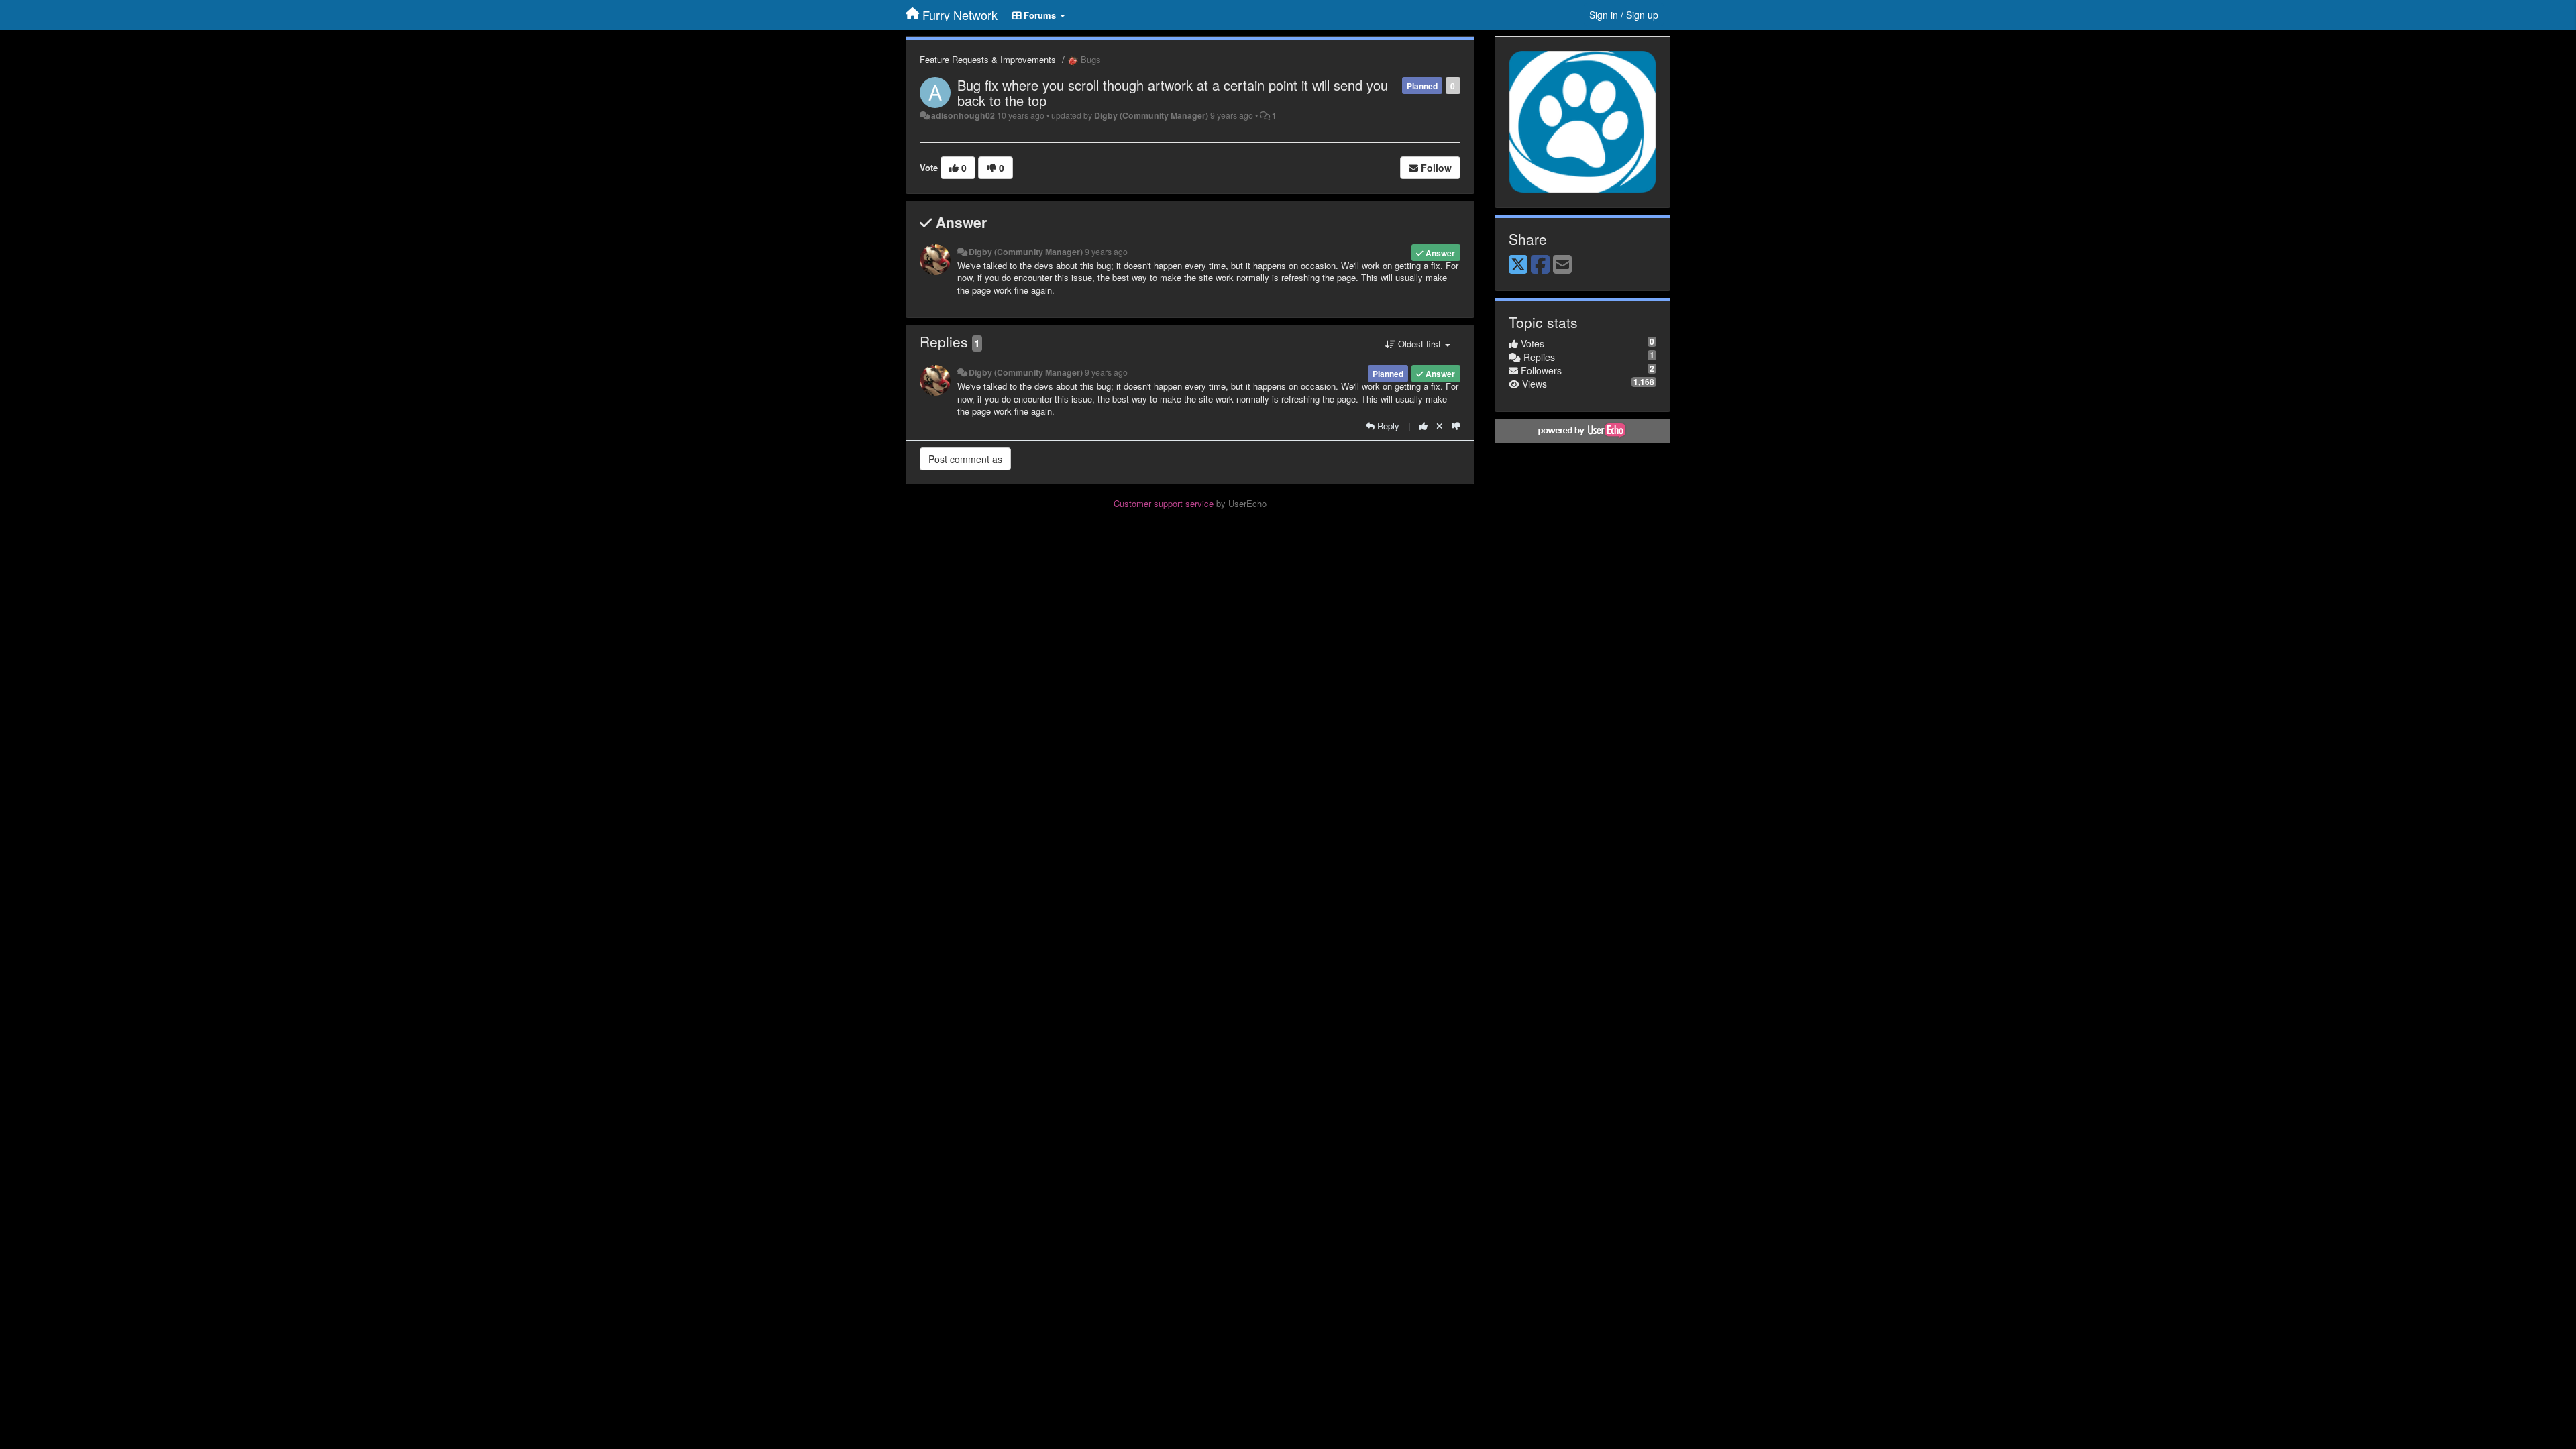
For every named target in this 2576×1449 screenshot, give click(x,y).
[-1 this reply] (1456, 426)
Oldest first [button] (1419, 344)
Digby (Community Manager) (1151, 115)
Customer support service (1164, 503)
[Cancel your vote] (1440, 426)
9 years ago (1106, 252)
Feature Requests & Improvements (988, 59)
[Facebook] (1540, 265)
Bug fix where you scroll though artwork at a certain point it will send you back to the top (1173, 93)
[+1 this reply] (1423, 426)
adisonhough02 (963, 115)
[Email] (1562, 265)
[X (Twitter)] (1518, 265)
